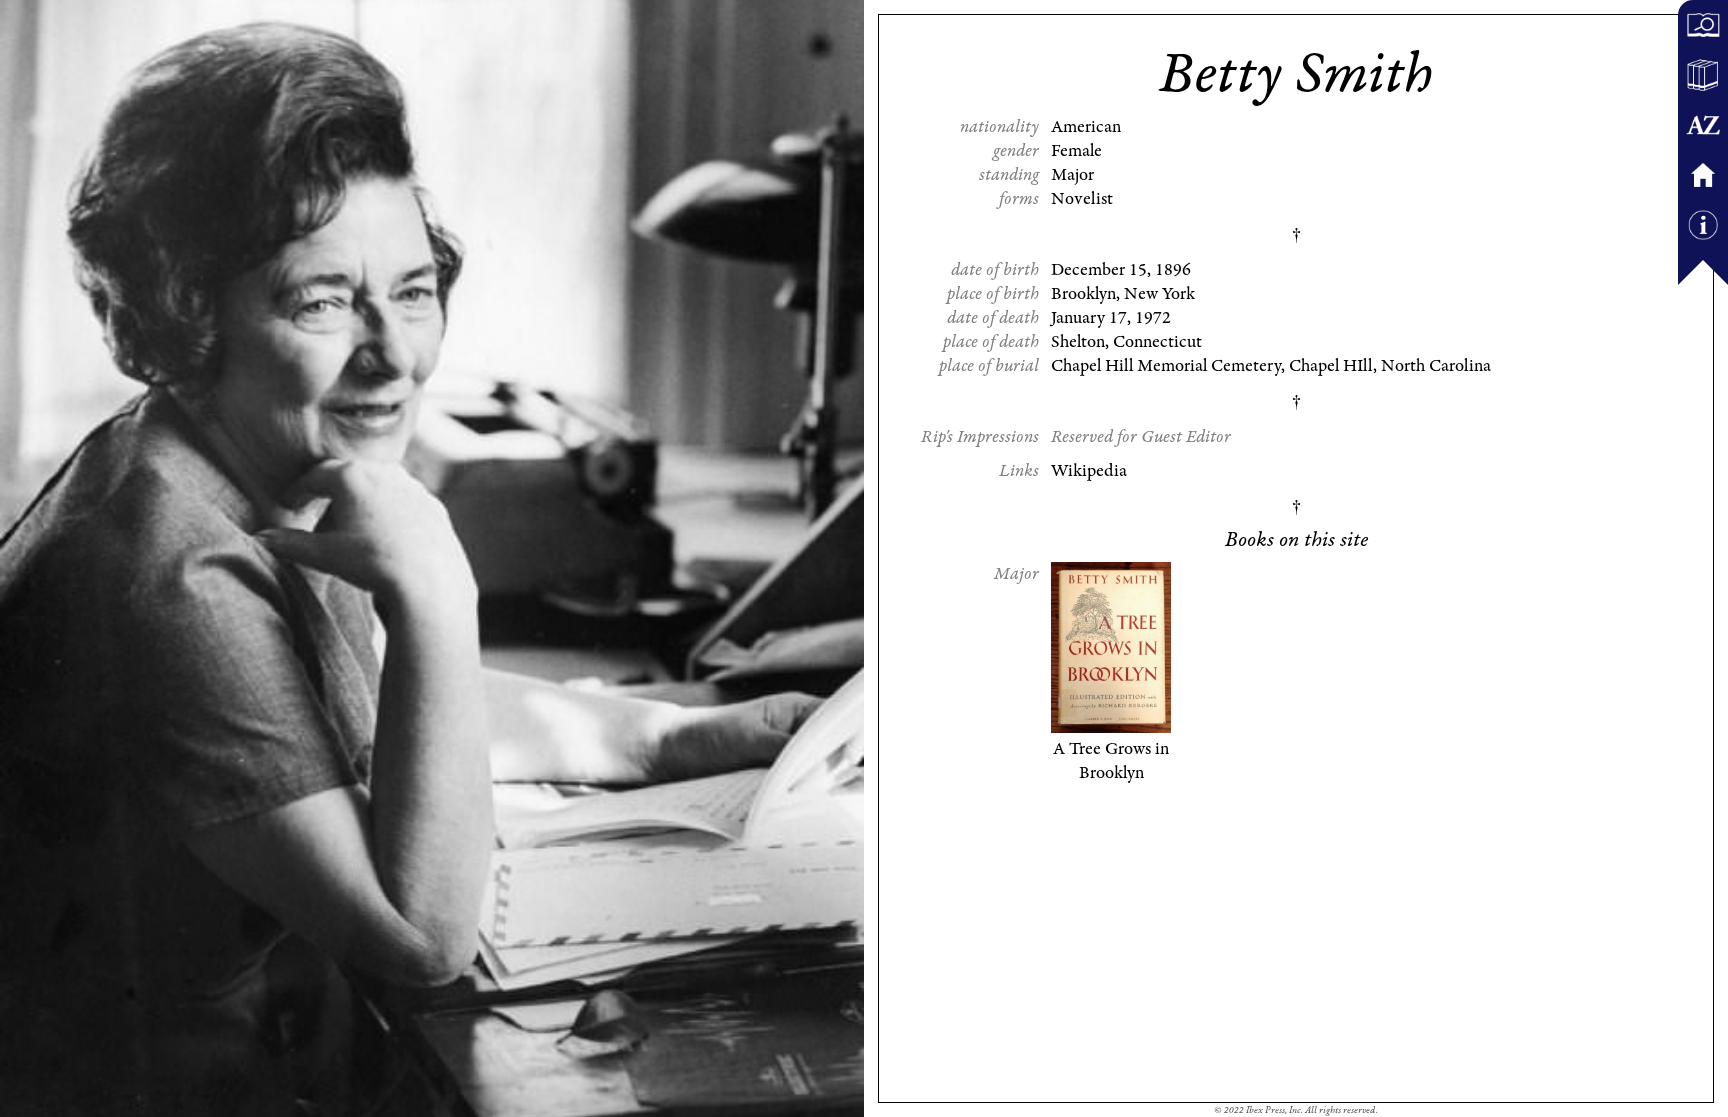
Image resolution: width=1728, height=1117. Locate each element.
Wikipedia (1089, 471)
